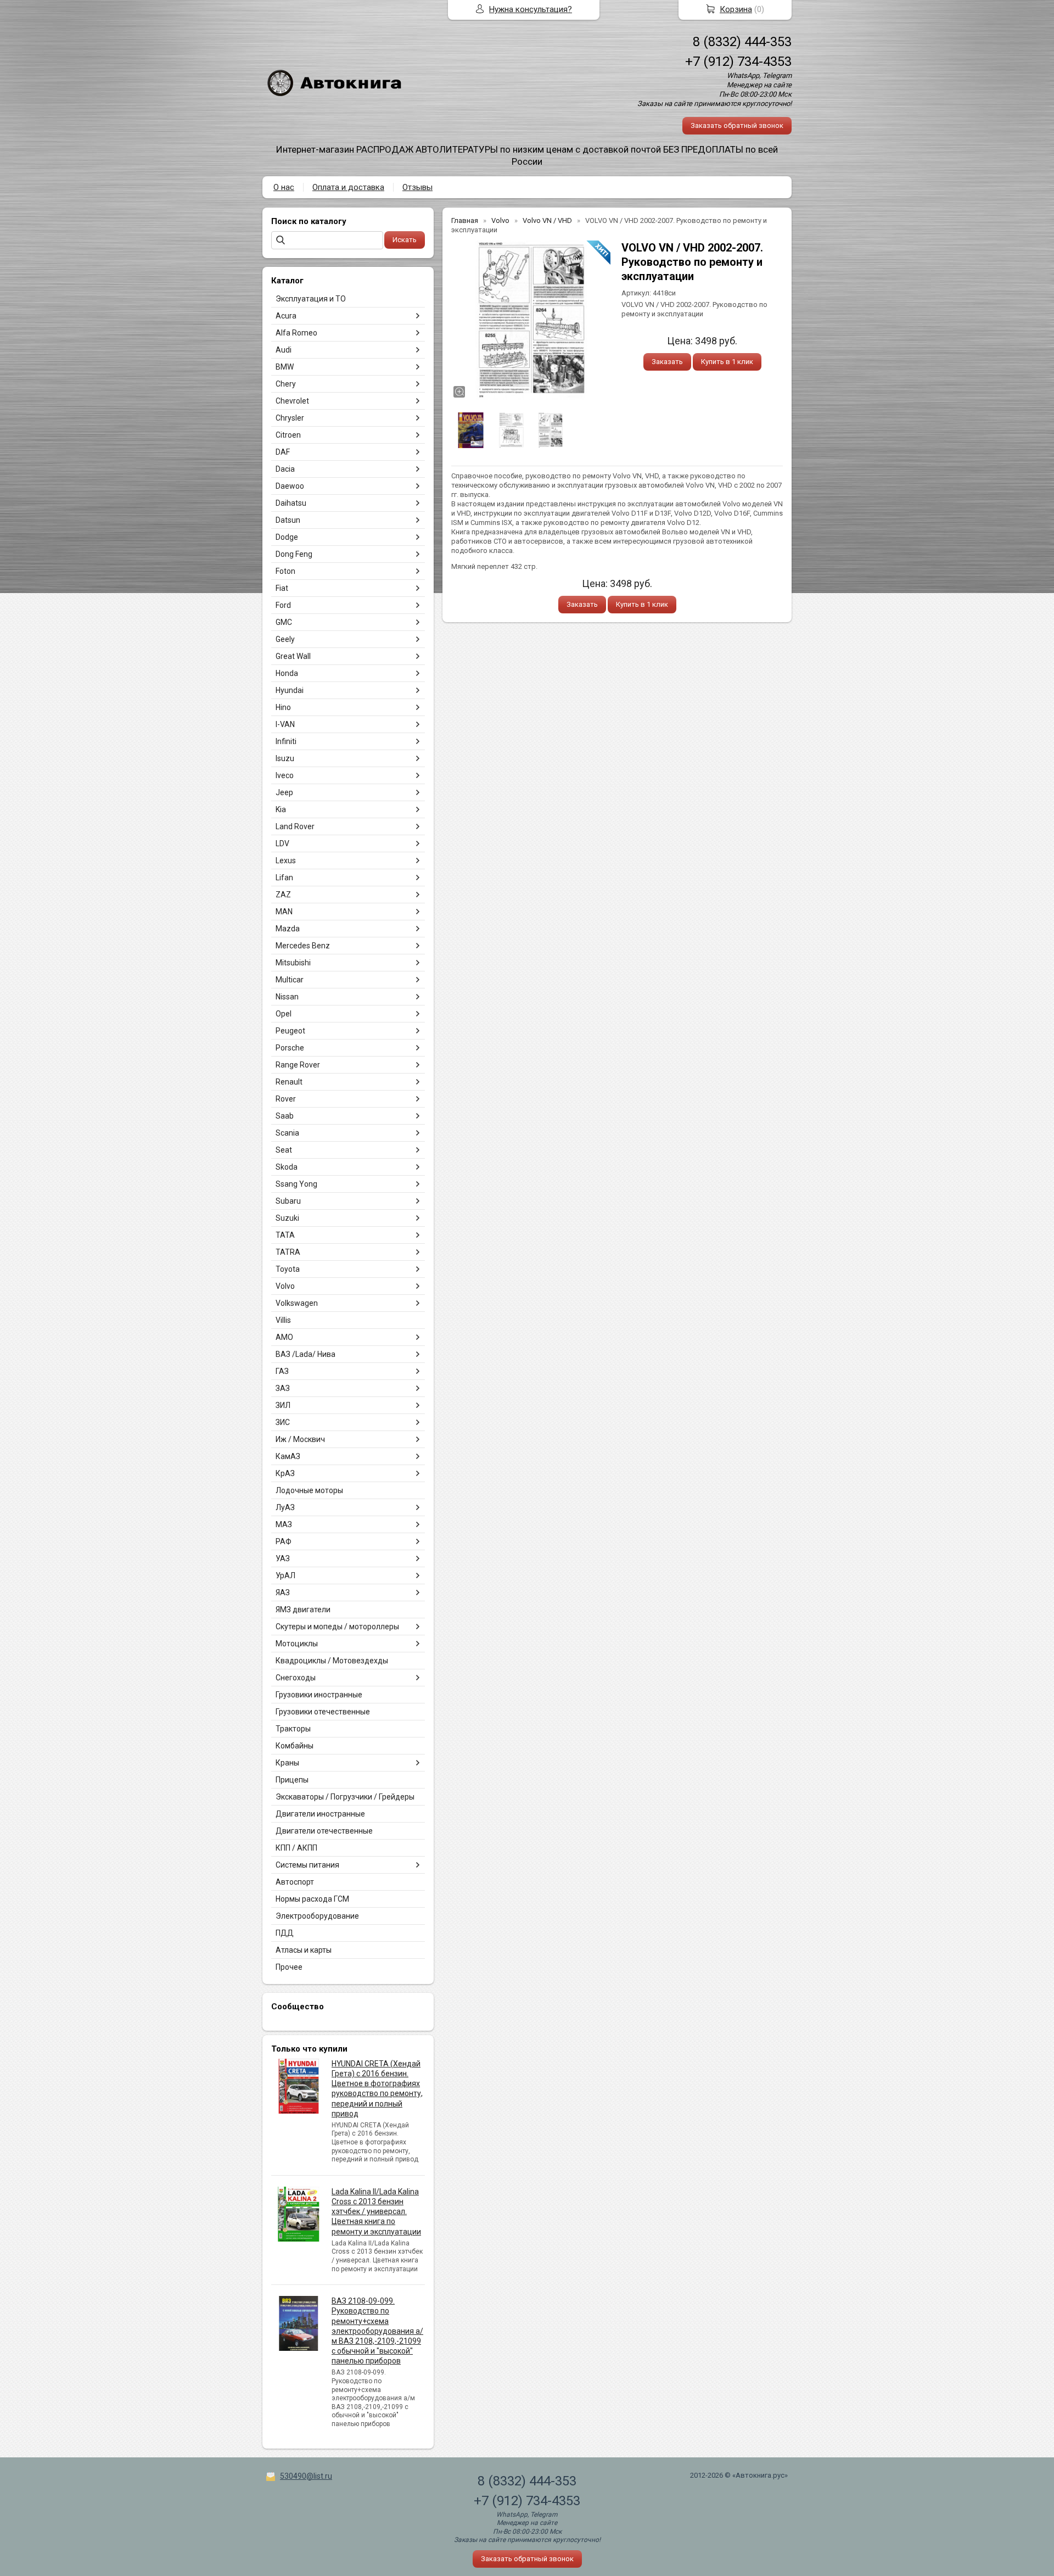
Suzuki (287, 1218)
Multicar (290, 980)
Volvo (285, 1286)
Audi (284, 350)
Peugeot (290, 1031)
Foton (285, 571)
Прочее (289, 1967)
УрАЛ (285, 1575)
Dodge (287, 537)
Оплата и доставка (348, 187)
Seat (284, 1150)
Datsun (288, 520)
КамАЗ (288, 1456)
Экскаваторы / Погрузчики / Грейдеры (345, 1797)
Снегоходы (296, 1678)
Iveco (285, 775)
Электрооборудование (317, 1916)
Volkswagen (297, 1303)
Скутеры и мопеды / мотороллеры (337, 1627)
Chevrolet (292, 401)
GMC (284, 622)
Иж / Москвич (300, 1439)
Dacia (285, 469)
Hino (283, 707)
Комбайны (295, 1746)
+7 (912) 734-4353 (738, 62)
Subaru (288, 1201)
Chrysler (290, 418)
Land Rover (295, 826)
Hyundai (290, 690)
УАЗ (283, 1558)
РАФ (284, 1541)
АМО (284, 1337)
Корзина (736, 9)
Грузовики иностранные (319, 1695)
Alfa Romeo (296, 333)
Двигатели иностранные (320, 1814)
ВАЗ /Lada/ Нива (305, 1354)
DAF (283, 452)
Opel (284, 1014)
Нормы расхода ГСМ (312, 1899)
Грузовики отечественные (323, 1712)
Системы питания (307, 1865)
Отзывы (417, 187)
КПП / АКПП (296, 1848)
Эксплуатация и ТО (311, 299)
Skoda (287, 1167)
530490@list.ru (306, 2476)
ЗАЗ (283, 1388)
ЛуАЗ (285, 1507)
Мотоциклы (297, 1644)
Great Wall (293, 656)
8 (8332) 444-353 (742, 42)
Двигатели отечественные (324, 1831)
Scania (287, 1133)
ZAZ (283, 895)
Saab (285, 1116)
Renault (289, 1082)
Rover (286, 1099)
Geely (285, 639)
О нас (284, 187)
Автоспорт (295, 1882)
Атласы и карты (304, 1950)
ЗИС (283, 1422)
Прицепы (292, 1780)
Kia (281, 809)
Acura (286, 316)
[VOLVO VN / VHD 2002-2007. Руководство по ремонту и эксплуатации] (531, 320)
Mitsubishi (293, 963)
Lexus (286, 860)
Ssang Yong (296, 1184)
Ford (283, 605)
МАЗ (284, 1524)
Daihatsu (291, 503)
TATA (285, 1235)
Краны (287, 1763)
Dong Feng (294, 554)
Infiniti (286, 741)
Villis (283, 1320)
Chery (286, 384)
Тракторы (293, 1729)
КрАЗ (285, 1473)
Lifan (284, 878)
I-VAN (285, 724)
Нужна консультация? (531, 9)
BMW (285, 367)
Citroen (288, 435)
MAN (284, 912)
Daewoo (290, 486)
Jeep (284, 792)
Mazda (288, 929)
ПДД (285, 1933)
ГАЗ (282, 1371)
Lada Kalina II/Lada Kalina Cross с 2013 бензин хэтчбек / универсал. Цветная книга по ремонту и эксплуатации (376, 2212)
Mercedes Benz (303, 946)
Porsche (290, 1048)
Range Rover (298, 1065)
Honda (287, 673)
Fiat (282, 588)
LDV (282, 843)
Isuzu (285, 758)
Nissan (287, 997)
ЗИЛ (283, 1405)
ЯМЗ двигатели (303, 1610)
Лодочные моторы (309, 1490)
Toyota (288, 1269)
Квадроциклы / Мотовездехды (332, 1661)
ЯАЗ (283, 1592)
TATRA (288, 1252)
